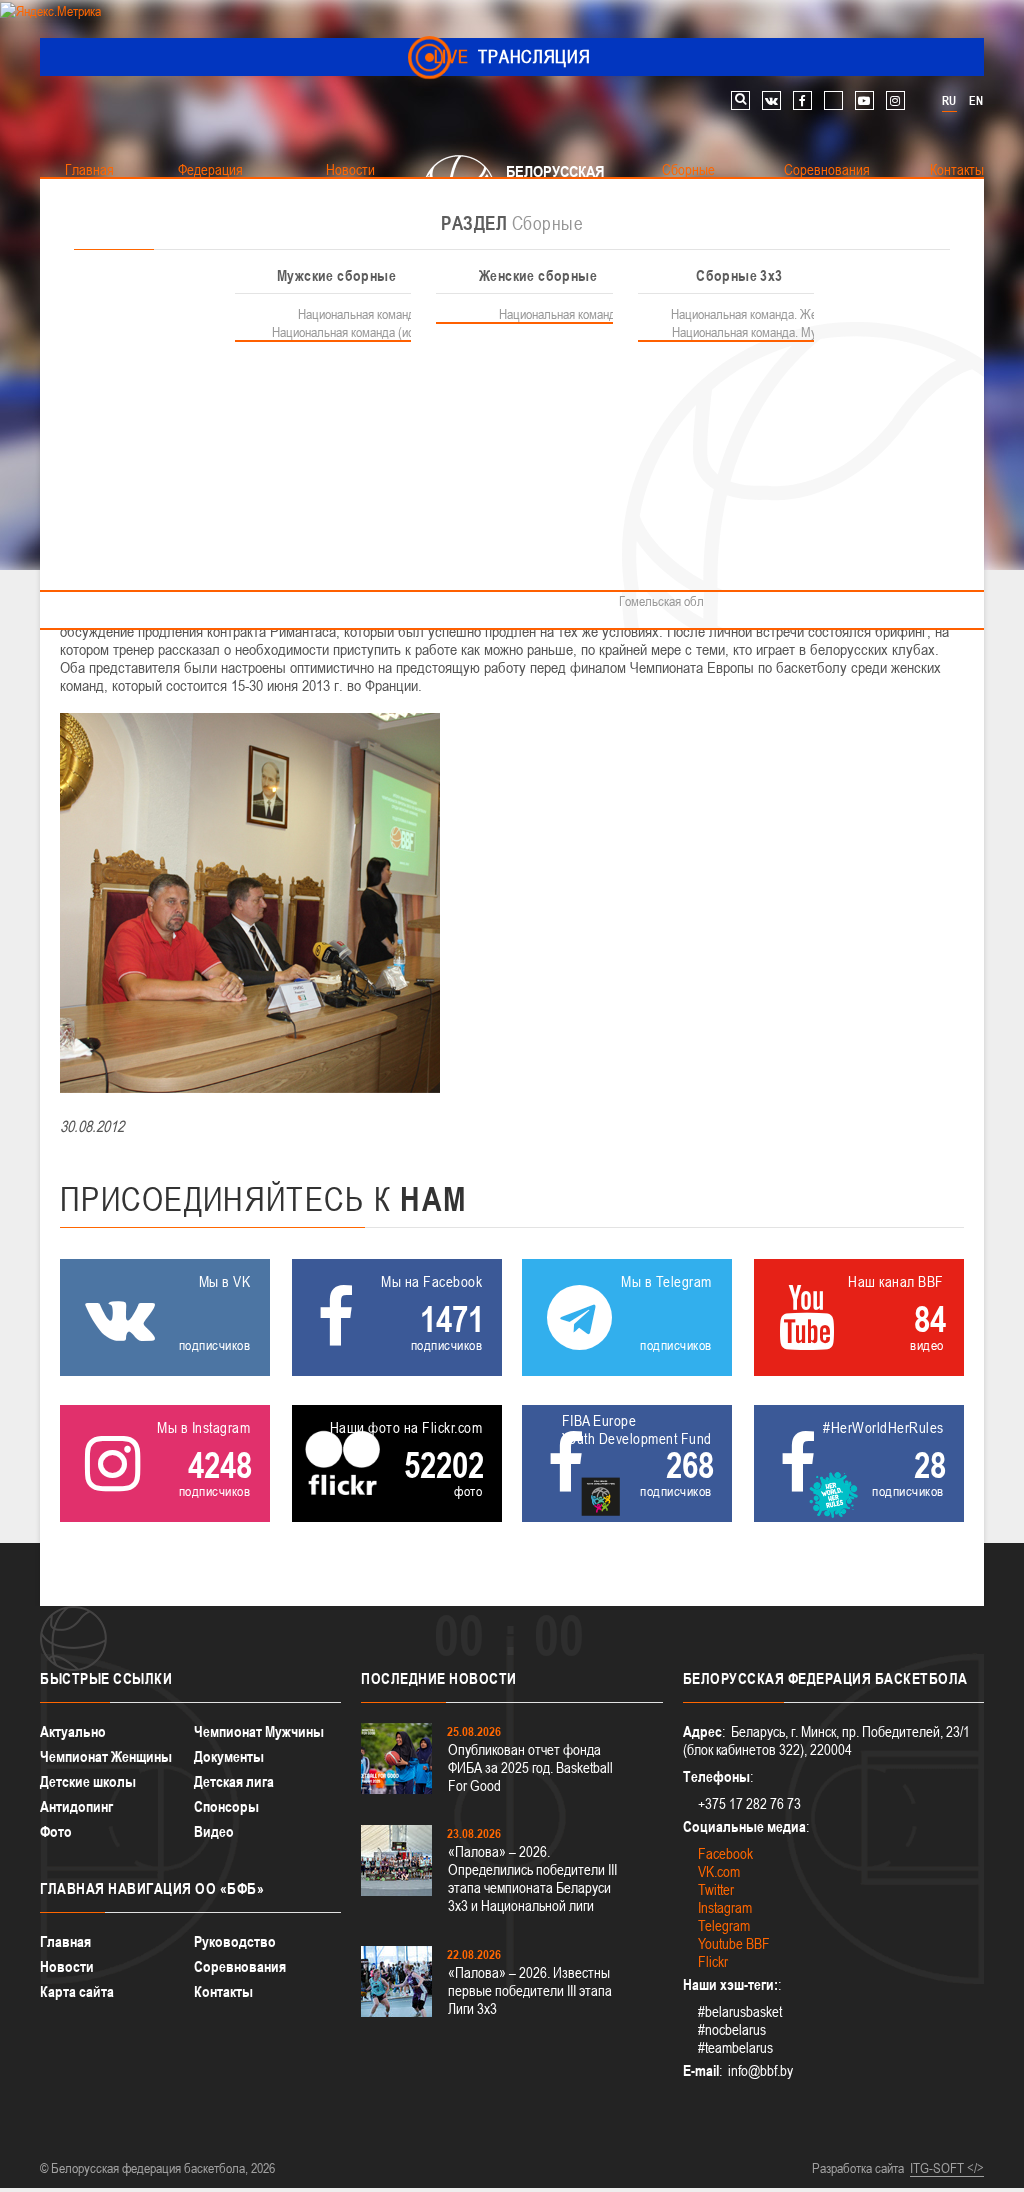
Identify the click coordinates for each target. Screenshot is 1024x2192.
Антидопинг (76, 1806)
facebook (802, 100)
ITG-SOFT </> (947, 2168)
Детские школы (88, 1781)
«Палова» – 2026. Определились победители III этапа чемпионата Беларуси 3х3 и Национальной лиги (532, 1878)
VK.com (719, 1871)
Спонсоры (226, 1806)
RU (949, 101)
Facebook (725, 1853)
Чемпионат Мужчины (259, 1731)
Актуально (73, 1731)
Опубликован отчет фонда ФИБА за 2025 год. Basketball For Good (530, 1767)
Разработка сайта (858, 2168)
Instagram (725, 1907)
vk (771, 100)
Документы (229, 1756)
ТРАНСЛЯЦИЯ (512, 56)
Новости (67, 1966)
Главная (65, 1941)
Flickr (713, 1961)
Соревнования (240, 1966)
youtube (864, 100)
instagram (895, 100)
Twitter (716, 1889)
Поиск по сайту (740, 100)
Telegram (724, 1925)
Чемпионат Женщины (106, 1756)
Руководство (235, 1941)
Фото (56, 1831)
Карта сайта (77, 1991)
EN (976, 101)
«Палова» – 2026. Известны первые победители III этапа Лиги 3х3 (530, 1990)
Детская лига (234, 1781)
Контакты (223, 1991)
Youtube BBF (734, 1943)
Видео (214, 1831)
